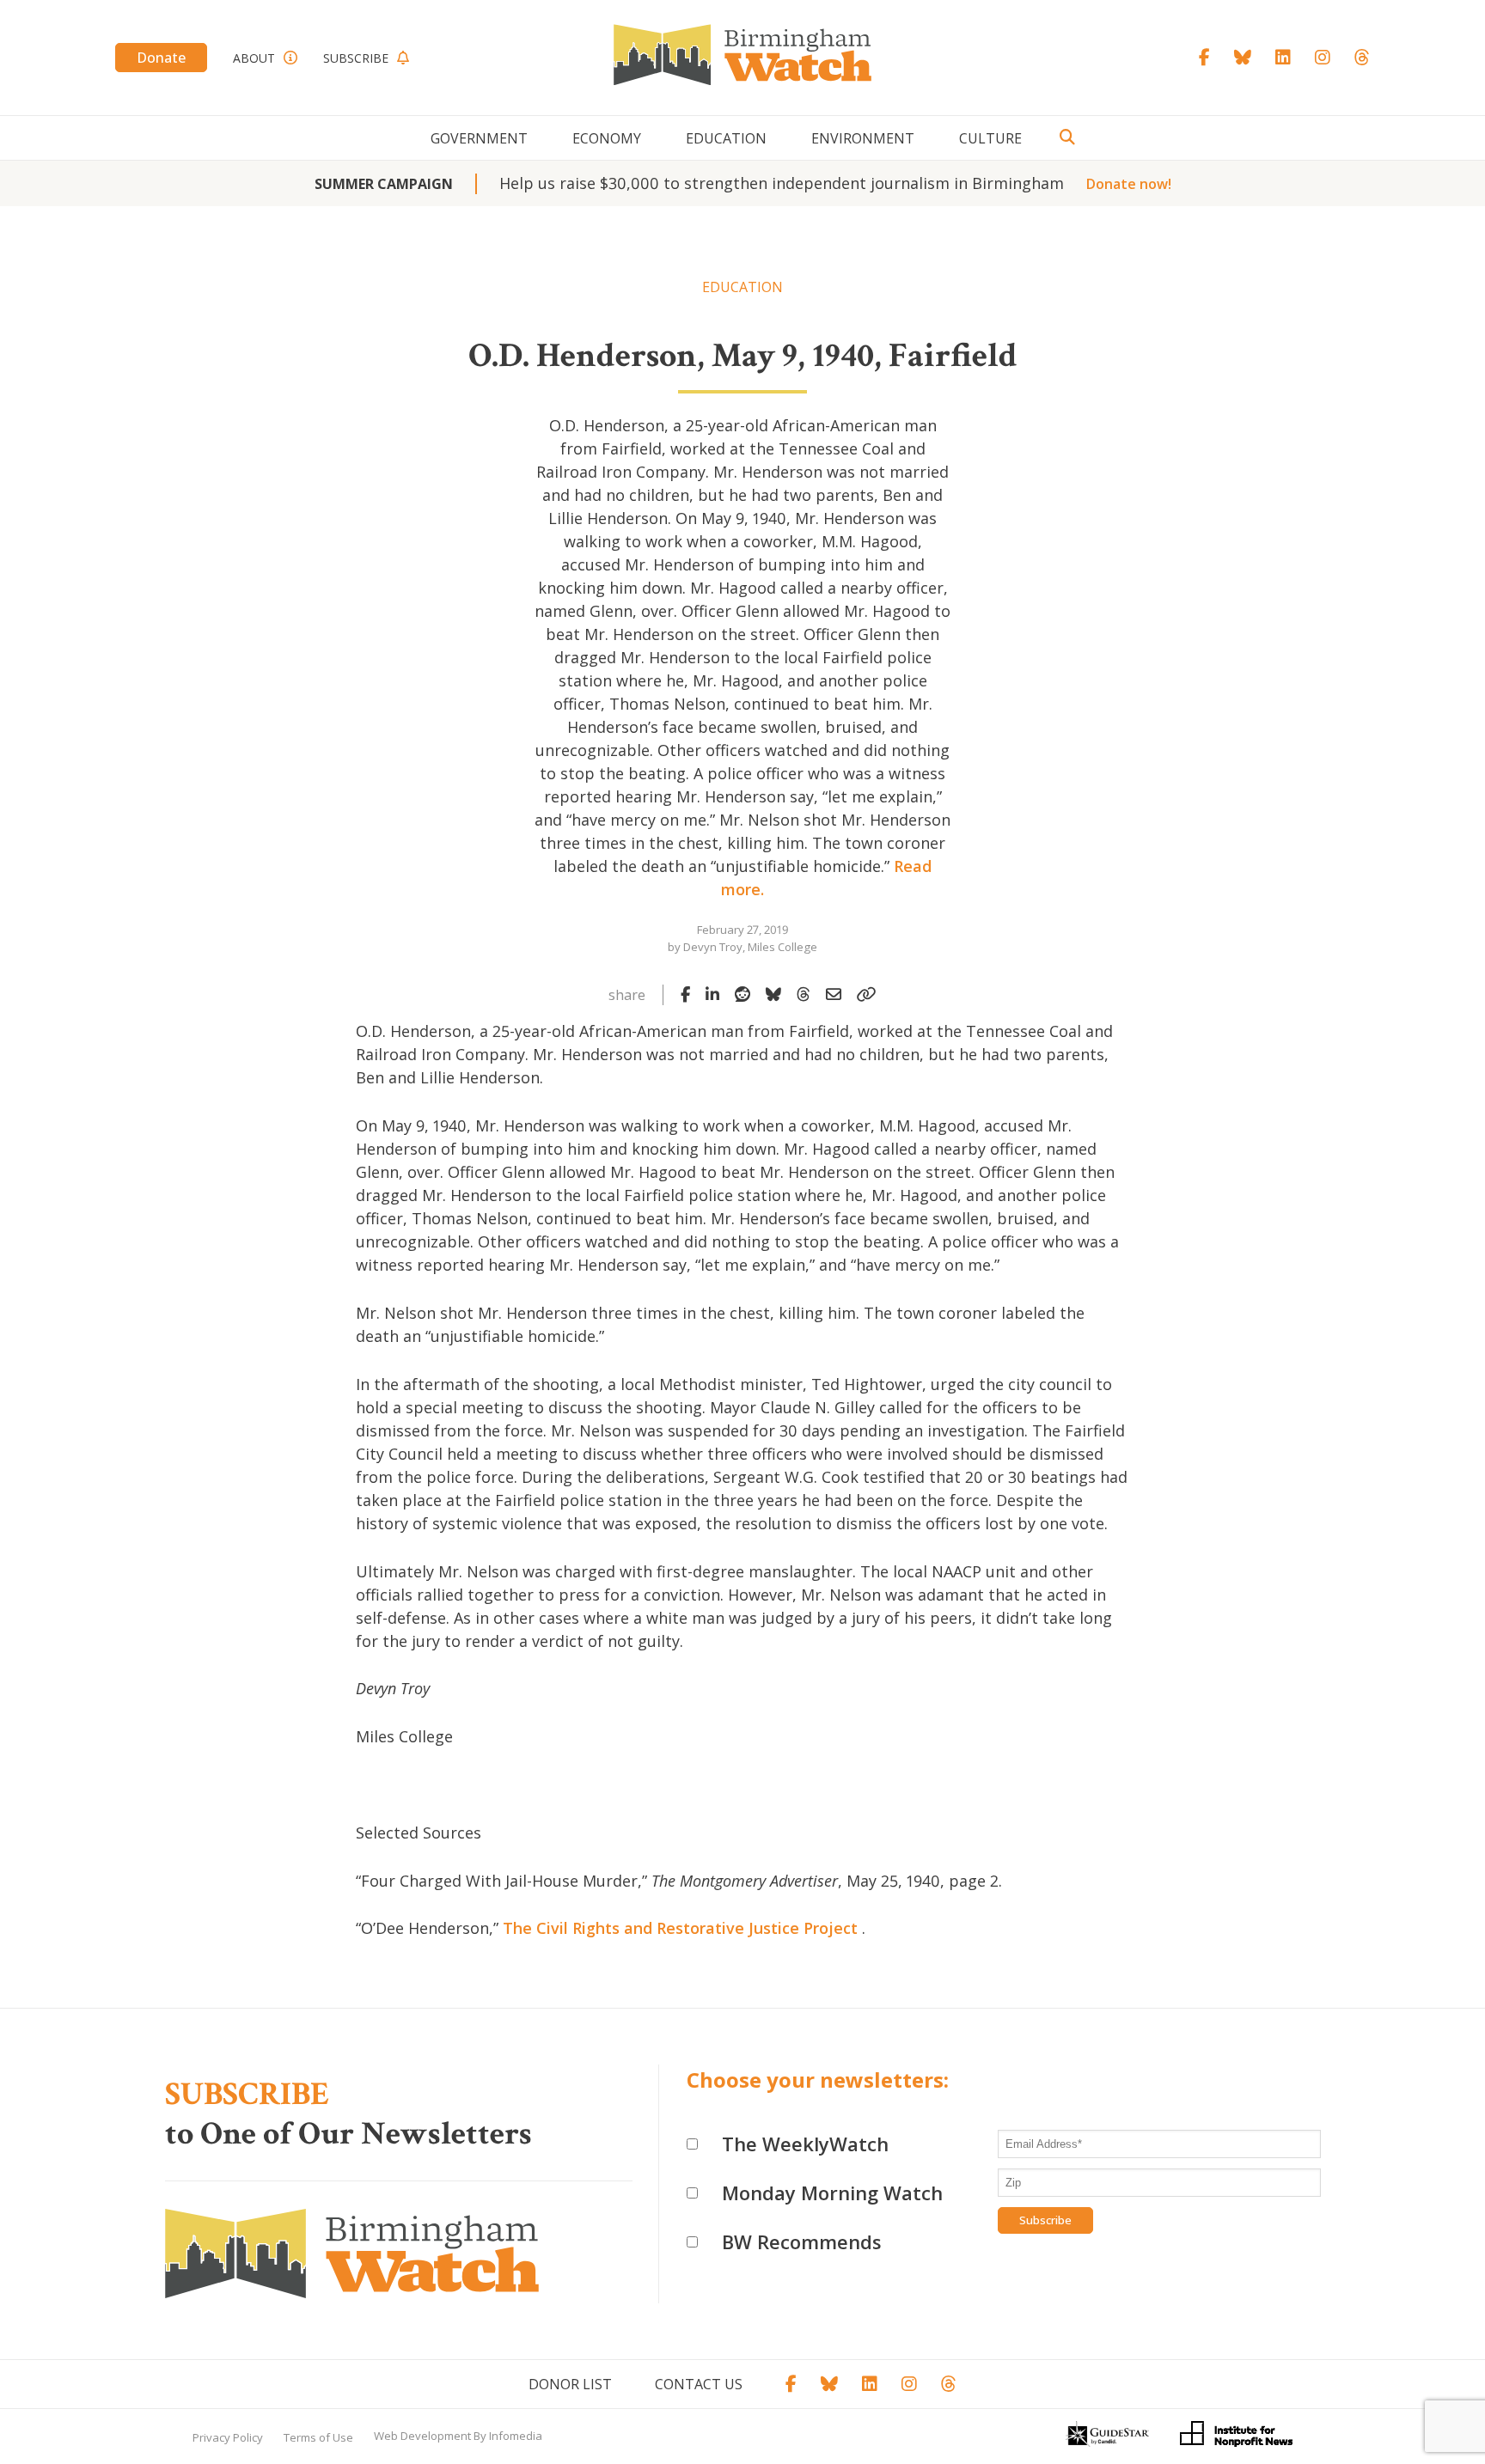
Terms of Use (318, 2437)
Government (479, 138)
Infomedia (516, 2436)
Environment (863, 138)
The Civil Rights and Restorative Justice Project (680, 1928)
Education (726, 138)
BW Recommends (802, 2241)
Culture (990, 138)
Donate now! (1129, 184)
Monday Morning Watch (832, 2193)
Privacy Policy (228, 2437)
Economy (607, 138)
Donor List (570, 2384)
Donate (161, 58)
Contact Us (699, 2384)
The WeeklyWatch (805, 2144)
